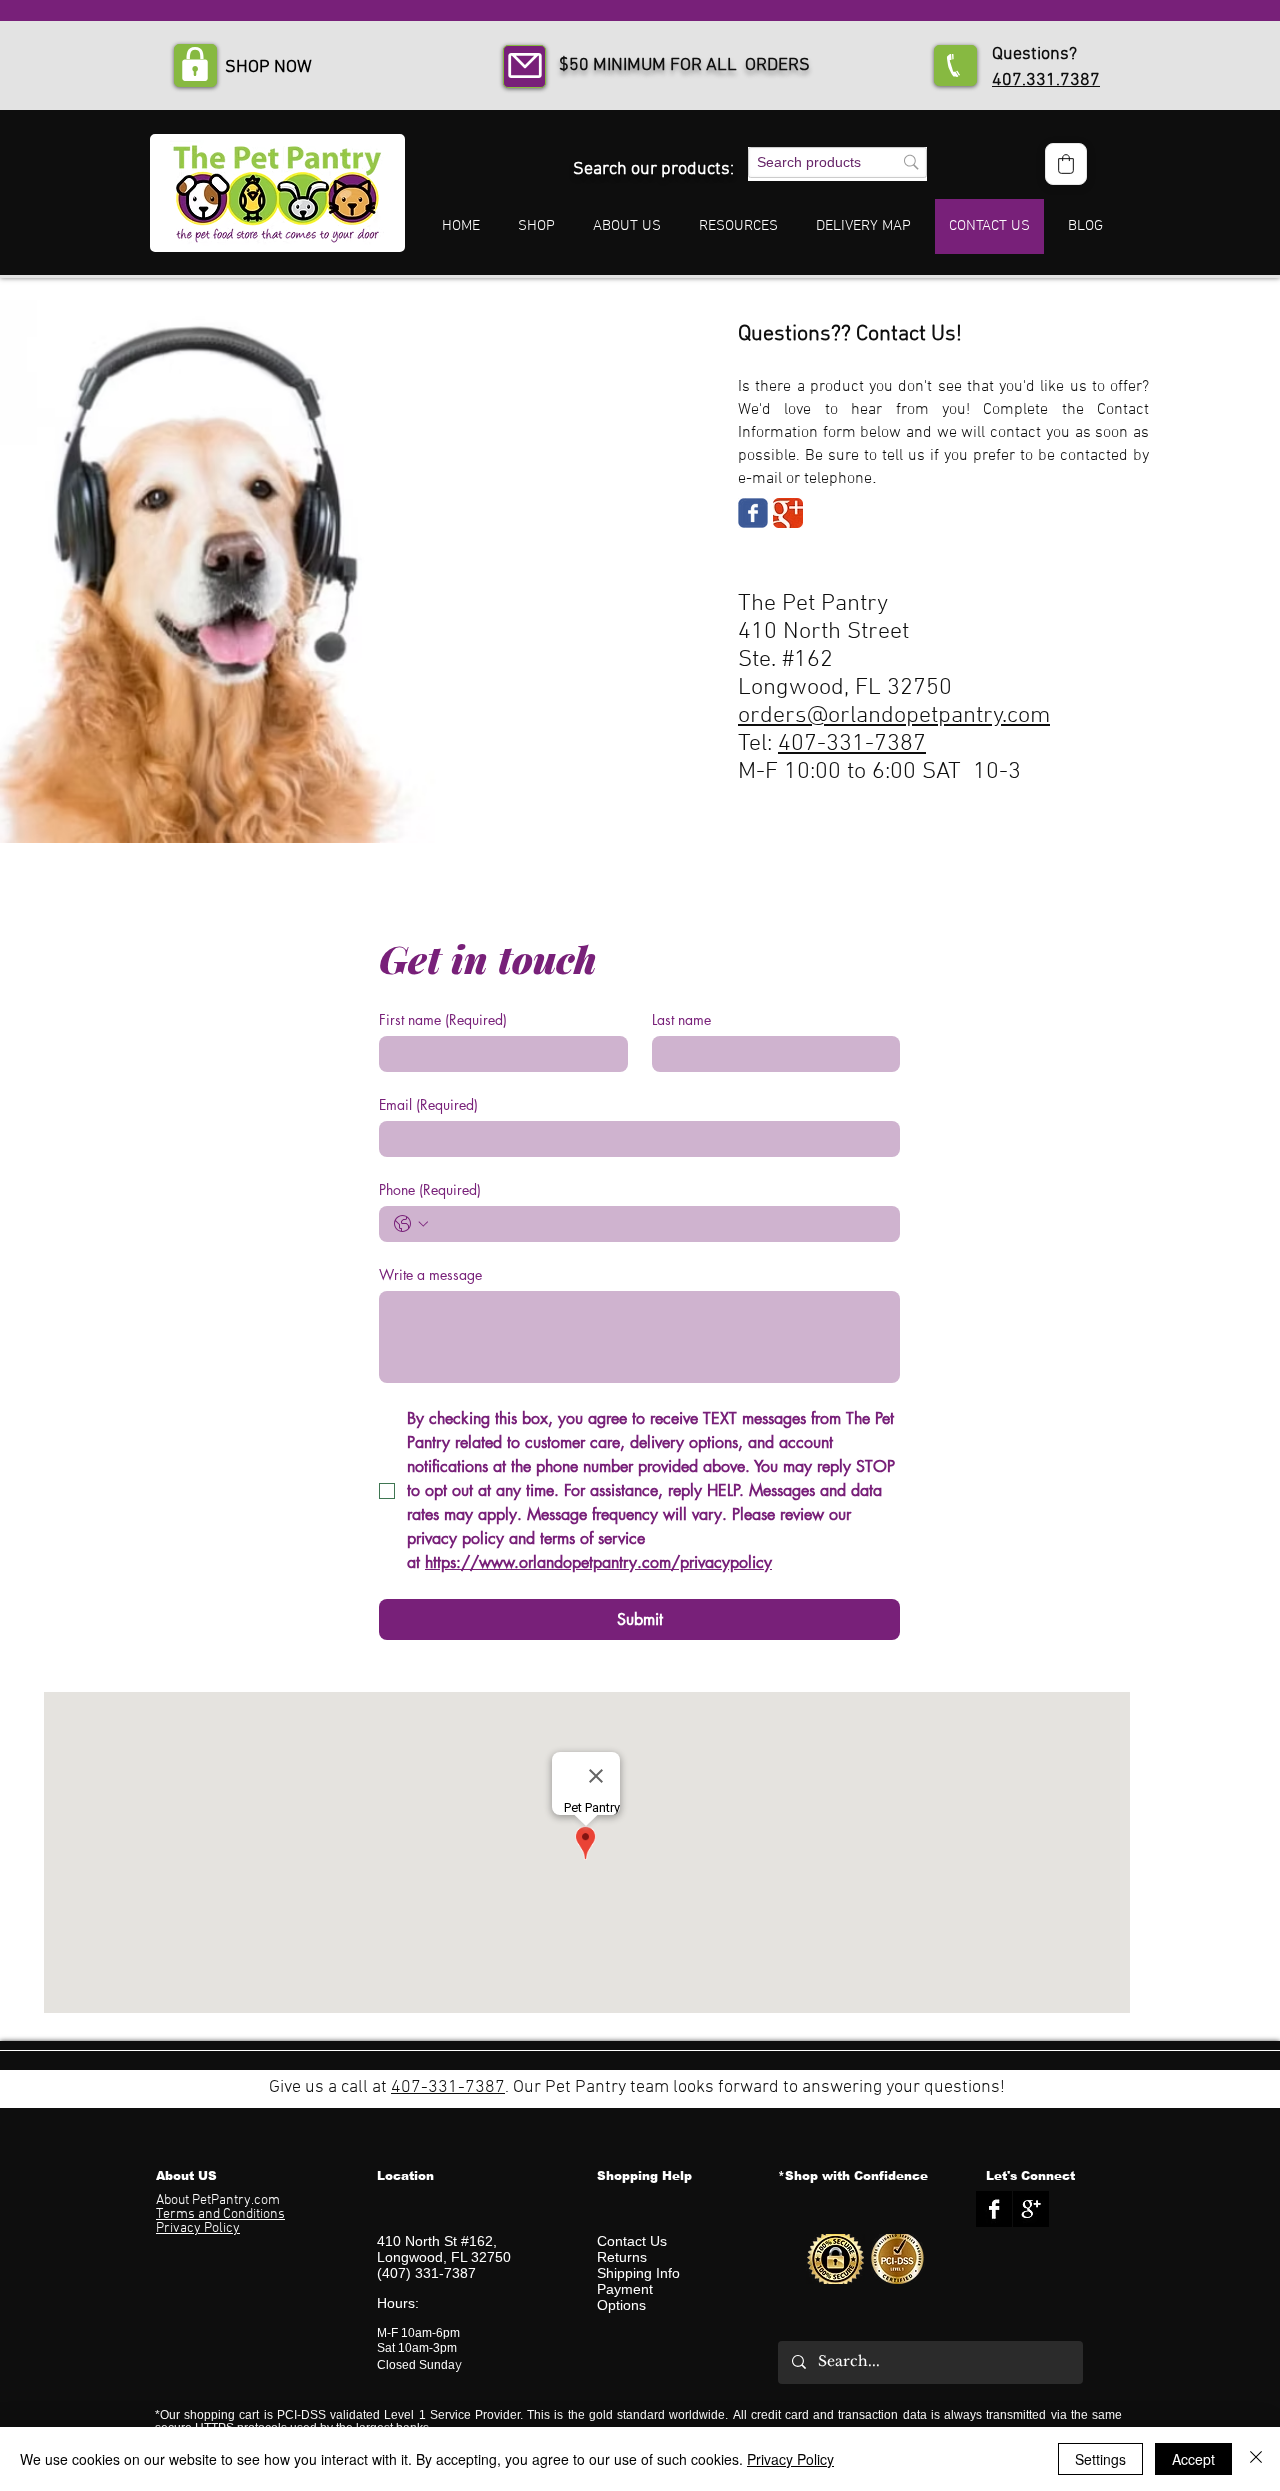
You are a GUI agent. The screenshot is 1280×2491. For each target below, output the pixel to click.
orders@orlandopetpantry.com (894, 716)
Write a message (430, 1274)
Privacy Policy (790, 2459)
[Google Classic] (788, 513)
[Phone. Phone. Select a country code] (411, 1224)
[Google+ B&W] (1031, 2209)
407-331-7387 (852, 744)
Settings (1100, 2459)
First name (443, 1019)
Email (428, 1104)
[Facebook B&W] (994, 2209)
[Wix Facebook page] (753, 513)
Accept (1193, 2459)
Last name (681, 1019)
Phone (430, 1189)
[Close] (1256, 2459)
